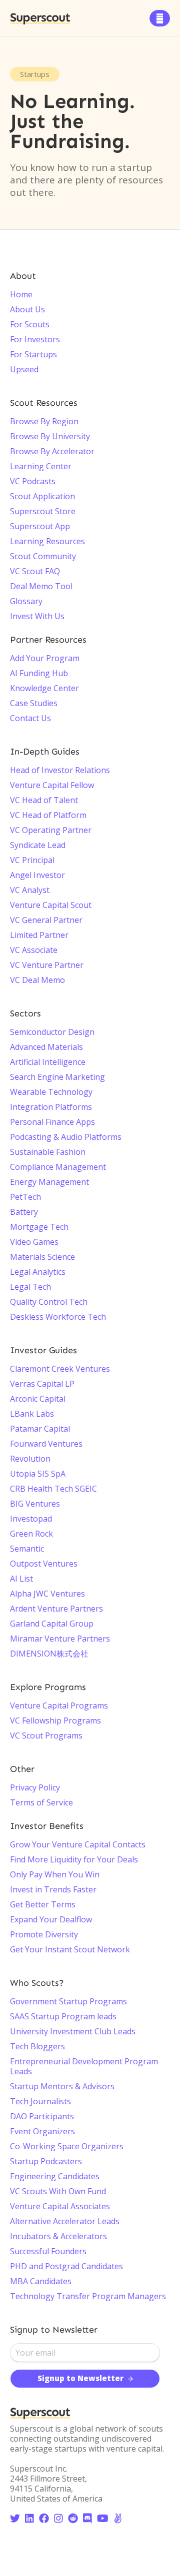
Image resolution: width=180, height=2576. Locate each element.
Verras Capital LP (42, 1384)
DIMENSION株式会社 (49, 1654)
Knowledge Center (44, 688)
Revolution (30, 1459)
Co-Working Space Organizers (67, 2146)
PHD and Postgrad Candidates (66, 2266)
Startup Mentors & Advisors (62, 2086)
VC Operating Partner (51, 830)
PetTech (25, 1197)
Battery (24, 1212)
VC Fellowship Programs (55, 1720)
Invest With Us (37, 616)
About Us (27, 309)
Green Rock (31, 1534)
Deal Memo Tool (41, 586)
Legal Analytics (38, 1272)
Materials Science (42, 1257)
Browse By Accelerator (52, 451)
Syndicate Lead (38, 845)
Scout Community (43, 556)
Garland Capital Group (52, 1624)
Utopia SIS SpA (38, 1474)
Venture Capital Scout (51, 905)
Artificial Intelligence (48, 1062)
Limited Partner (39, 935)
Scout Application (42, 496)
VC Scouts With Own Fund (58, 2191)
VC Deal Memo (37, 980)
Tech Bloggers (37, 2046)
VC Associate (34, 950)
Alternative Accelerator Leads (65, 2221)
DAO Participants (42, 2116)
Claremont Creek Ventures (60, 1369)
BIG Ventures (35, 1504)
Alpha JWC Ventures (47, 1594)
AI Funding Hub (39, 673)
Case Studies (34, 703)
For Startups (33, 354)
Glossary (26, 601)
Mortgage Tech (39, 1227)
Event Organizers (42, 2131)
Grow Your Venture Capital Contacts (78, 1844)
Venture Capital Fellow (52, 785)
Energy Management (49, 1182)
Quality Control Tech (49, 1302)
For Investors (35, 339)
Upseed (24, 369)
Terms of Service (41, 1802)
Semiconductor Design (52, 1032)
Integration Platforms (51, 1107)
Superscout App (40, 526)
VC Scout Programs (46, 1735)
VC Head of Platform (48, 815)
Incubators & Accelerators (58, 2236)
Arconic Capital (38, 1399)
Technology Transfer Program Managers (88, 2296)
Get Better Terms (43, 1904)
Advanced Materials (46, 1047)
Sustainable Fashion (48, 1152)
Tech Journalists (40, 2101)
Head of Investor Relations (60, 770)
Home (21, 294)
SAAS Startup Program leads (63, 2016)
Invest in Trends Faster (53, 1889)
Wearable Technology (51, 1092)
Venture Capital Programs (59, 1706)
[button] (160, 18)
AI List (21, 1579)
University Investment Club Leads (73, 2031)
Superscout (40, 18)
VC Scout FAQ (35, 571)
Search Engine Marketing (57, 1077)
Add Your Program (45, 658)
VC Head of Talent (44, 800)
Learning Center (41, 466)
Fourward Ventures (46, 1444)
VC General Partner (46, 920)
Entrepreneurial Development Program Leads (84, 2066)
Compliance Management (58, 1167)
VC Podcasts (33, 481)
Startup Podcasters (46, 2161)
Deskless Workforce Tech (58, 1317)
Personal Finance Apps (52, 1122)
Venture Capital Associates (60, 2206)
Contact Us (30, 718)
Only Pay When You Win (55, 1874)
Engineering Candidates (55, 2176)
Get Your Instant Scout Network (70, 1949)
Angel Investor (37, 875)
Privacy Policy (35, 1787)
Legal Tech (30, 1287)
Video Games (34, 1242)
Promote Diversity (44, 1934)
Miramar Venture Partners (60, 1639)
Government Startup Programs (68, 2001)
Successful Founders (48, 2251)
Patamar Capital (40, 1429)
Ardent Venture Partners (56, 1609)
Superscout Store (43, 511)
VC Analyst (30, 890)
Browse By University (50, 436)
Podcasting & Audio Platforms (66, 1137)
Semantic (27, 1549)
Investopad (31, 1519)
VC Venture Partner (47, 965)
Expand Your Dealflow (51, 1919)
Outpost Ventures (44, 1564)
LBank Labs (32, 1414)
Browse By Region (44, 421)
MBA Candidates (41, 2281)
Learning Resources (47, 541)
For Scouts (30, 324)
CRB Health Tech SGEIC (53, 1489)
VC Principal (32, 860)
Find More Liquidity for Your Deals (74, 1859)
